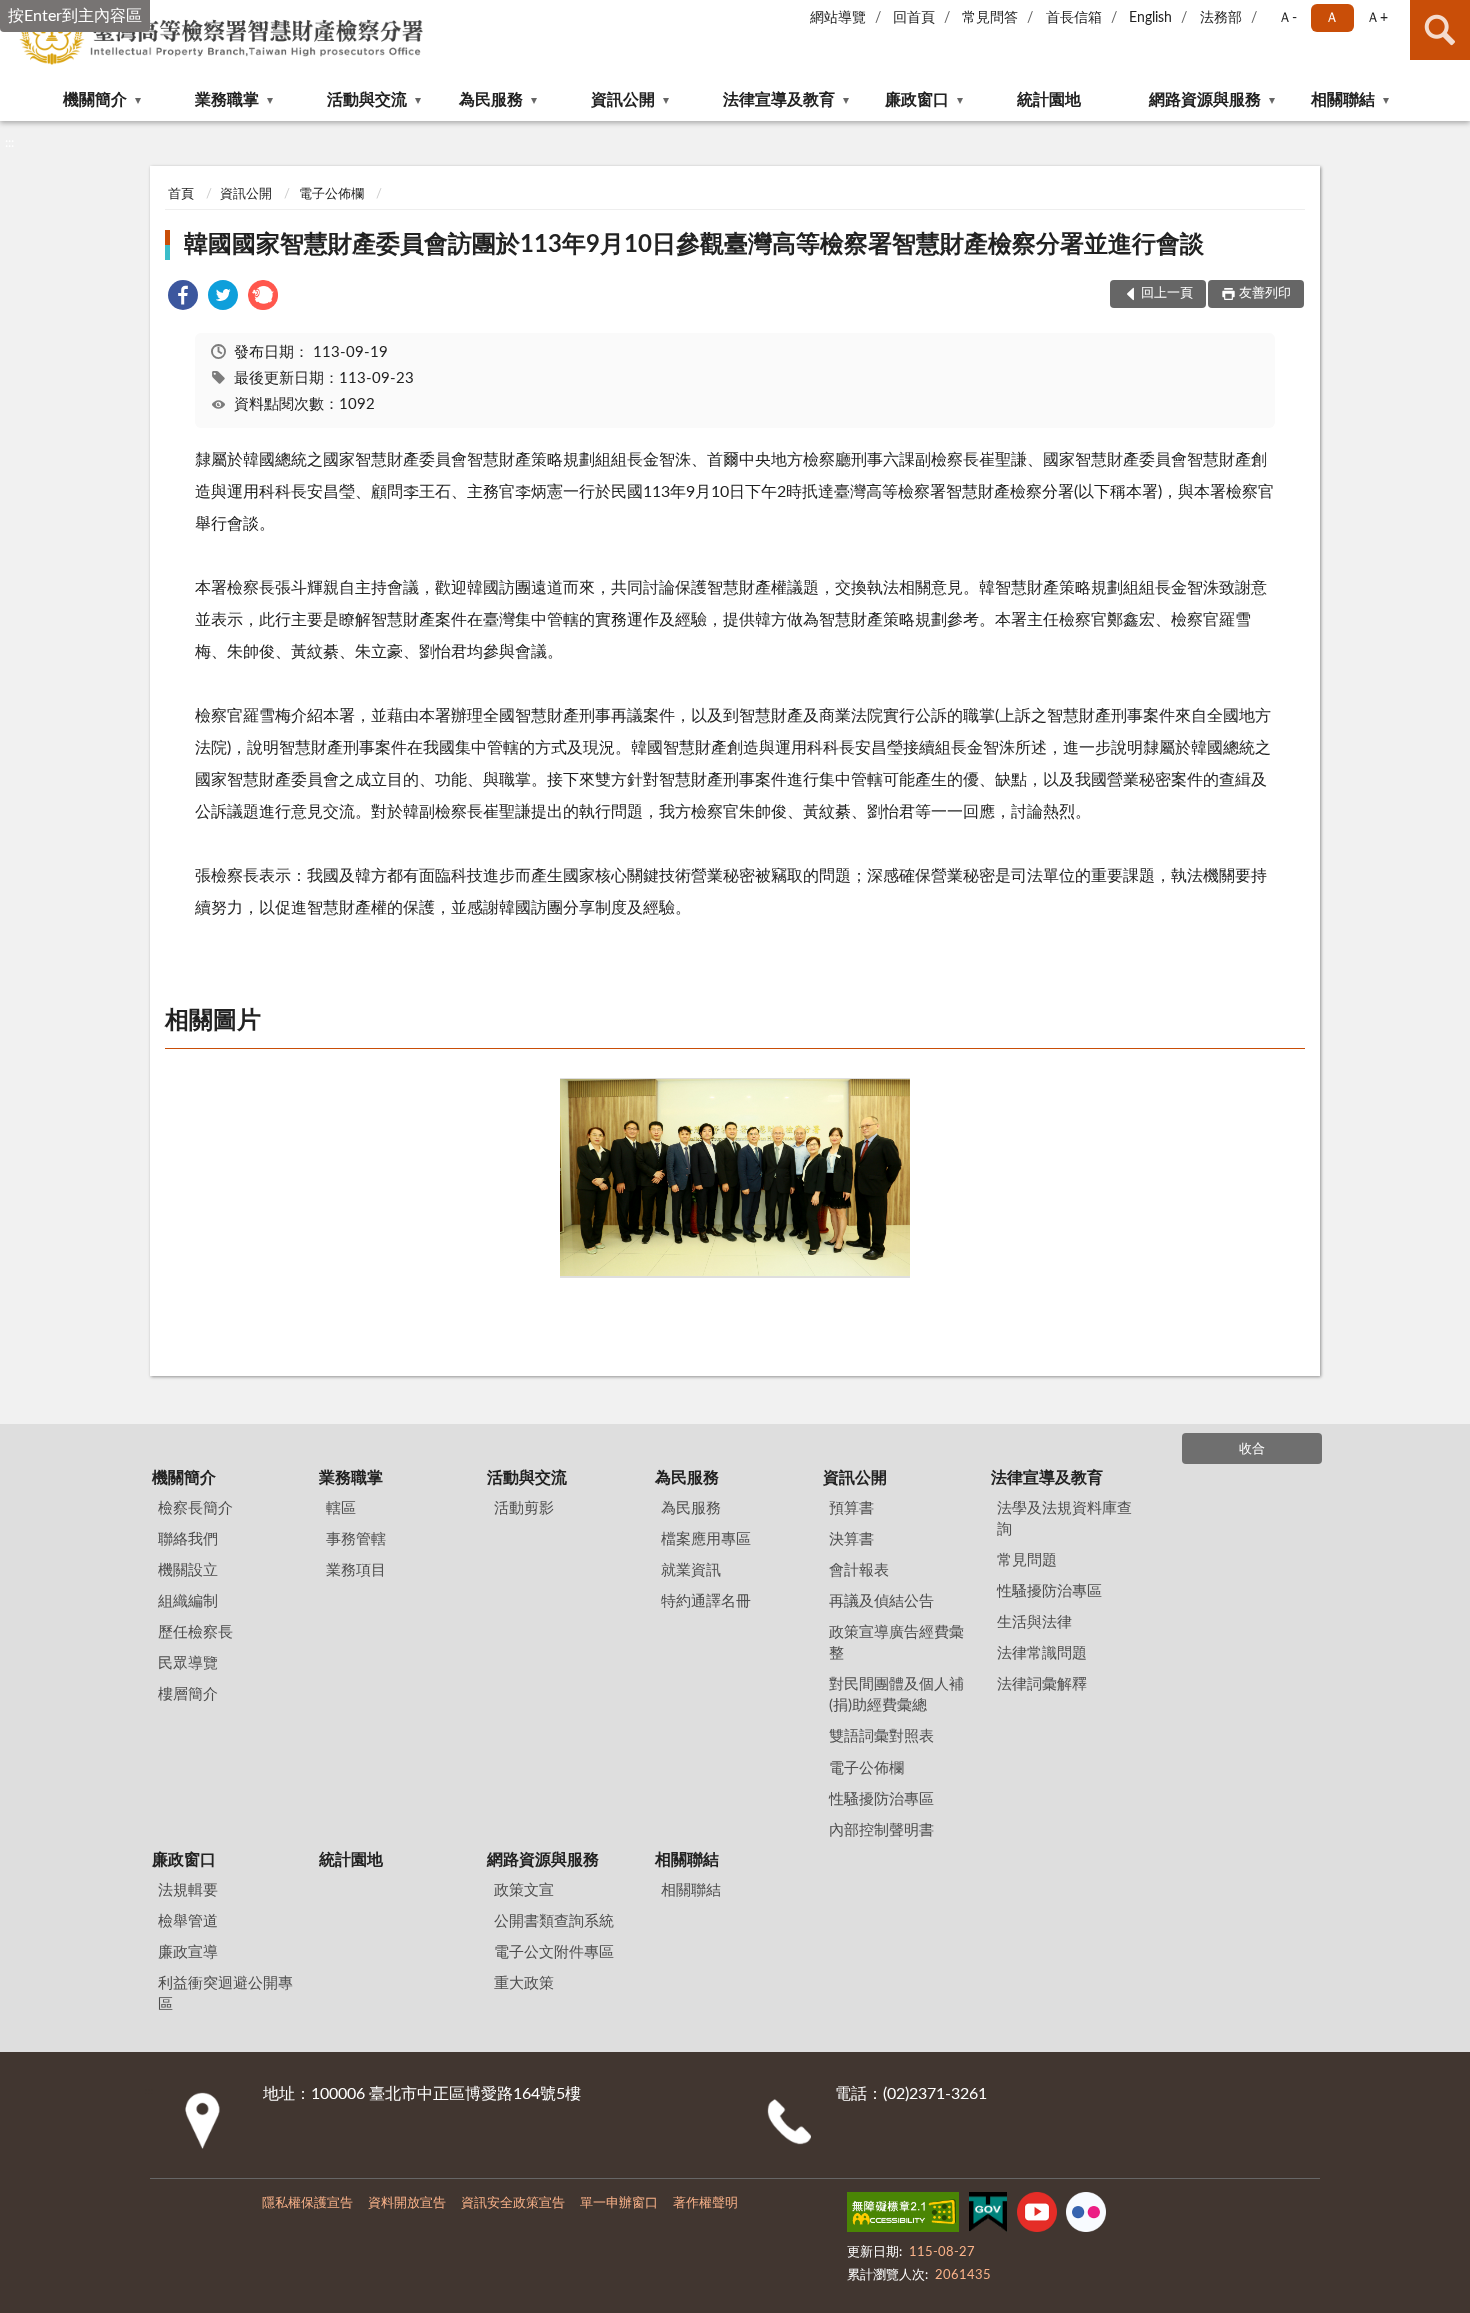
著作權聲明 (705, 2203)
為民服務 (491, 100)
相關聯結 (1343, 100)
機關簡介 (95, 100)
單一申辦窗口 (619, 2203)
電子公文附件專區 (554, 1952)
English (1150, 18)
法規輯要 (188, 1890)
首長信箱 (1074, 18)
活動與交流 (367, 100)
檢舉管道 (188, 1921)
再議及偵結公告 (881, 1601)
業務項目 (356, 1570)
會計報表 (859, 1570)
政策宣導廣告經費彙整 (896, 1643)
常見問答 (990, 18)
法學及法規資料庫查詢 (1064, 1519)
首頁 (181, 194)
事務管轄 (356, 1539)
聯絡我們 (188, 1539)
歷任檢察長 (195, 1632)
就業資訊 (691, 1570)
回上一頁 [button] (1167, 293)
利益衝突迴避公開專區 (225, 1994)
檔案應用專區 (706, 1539)
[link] (183, 298)
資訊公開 (623, 100)
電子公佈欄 (331, 194)
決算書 (851, 1539)
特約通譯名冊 (706, 1601)
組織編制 (188, 1601)
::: (9, 143)
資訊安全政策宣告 (513, 2203)
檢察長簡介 (195, 1508)
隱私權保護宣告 (307, 2203)
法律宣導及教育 (779, 100)
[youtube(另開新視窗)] (1037, 2216)
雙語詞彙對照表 (881, 1736)
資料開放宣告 (407, 2203)
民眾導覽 (188, 1663)
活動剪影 (524, 1508)
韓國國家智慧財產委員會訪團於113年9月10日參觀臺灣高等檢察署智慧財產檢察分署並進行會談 (694, 245)
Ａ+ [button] (1377, 18)
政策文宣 (524, 1890)
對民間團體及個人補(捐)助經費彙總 (896, 1695)
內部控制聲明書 (881, 1830)
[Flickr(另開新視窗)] (1086, 2216)
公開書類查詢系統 (554, 1921)
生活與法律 (1034, 1622)
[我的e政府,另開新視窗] (988, 2216)
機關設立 (188, 1570)
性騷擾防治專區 (881, 1799)
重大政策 (524, 1983)
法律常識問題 (1042, 1653)
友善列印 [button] (1265, 293)
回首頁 (914, 18)
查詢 (1440, 30)
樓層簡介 (188, 1694)
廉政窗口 (917, 100)
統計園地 (1049, 100)
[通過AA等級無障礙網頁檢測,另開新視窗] (903, 2216)
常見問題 (1027, 1560)
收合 (1252, 1449)
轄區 (341, 1508)
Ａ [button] (1332, 18)
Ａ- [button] (1287, 18)
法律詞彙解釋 (1042, 1684)
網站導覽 (838, 18)
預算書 (851, 1508)
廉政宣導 (188, 1952)
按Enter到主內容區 (75, 16)
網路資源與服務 (1205, 100)
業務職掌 (227, 100)
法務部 (1221, 18)
